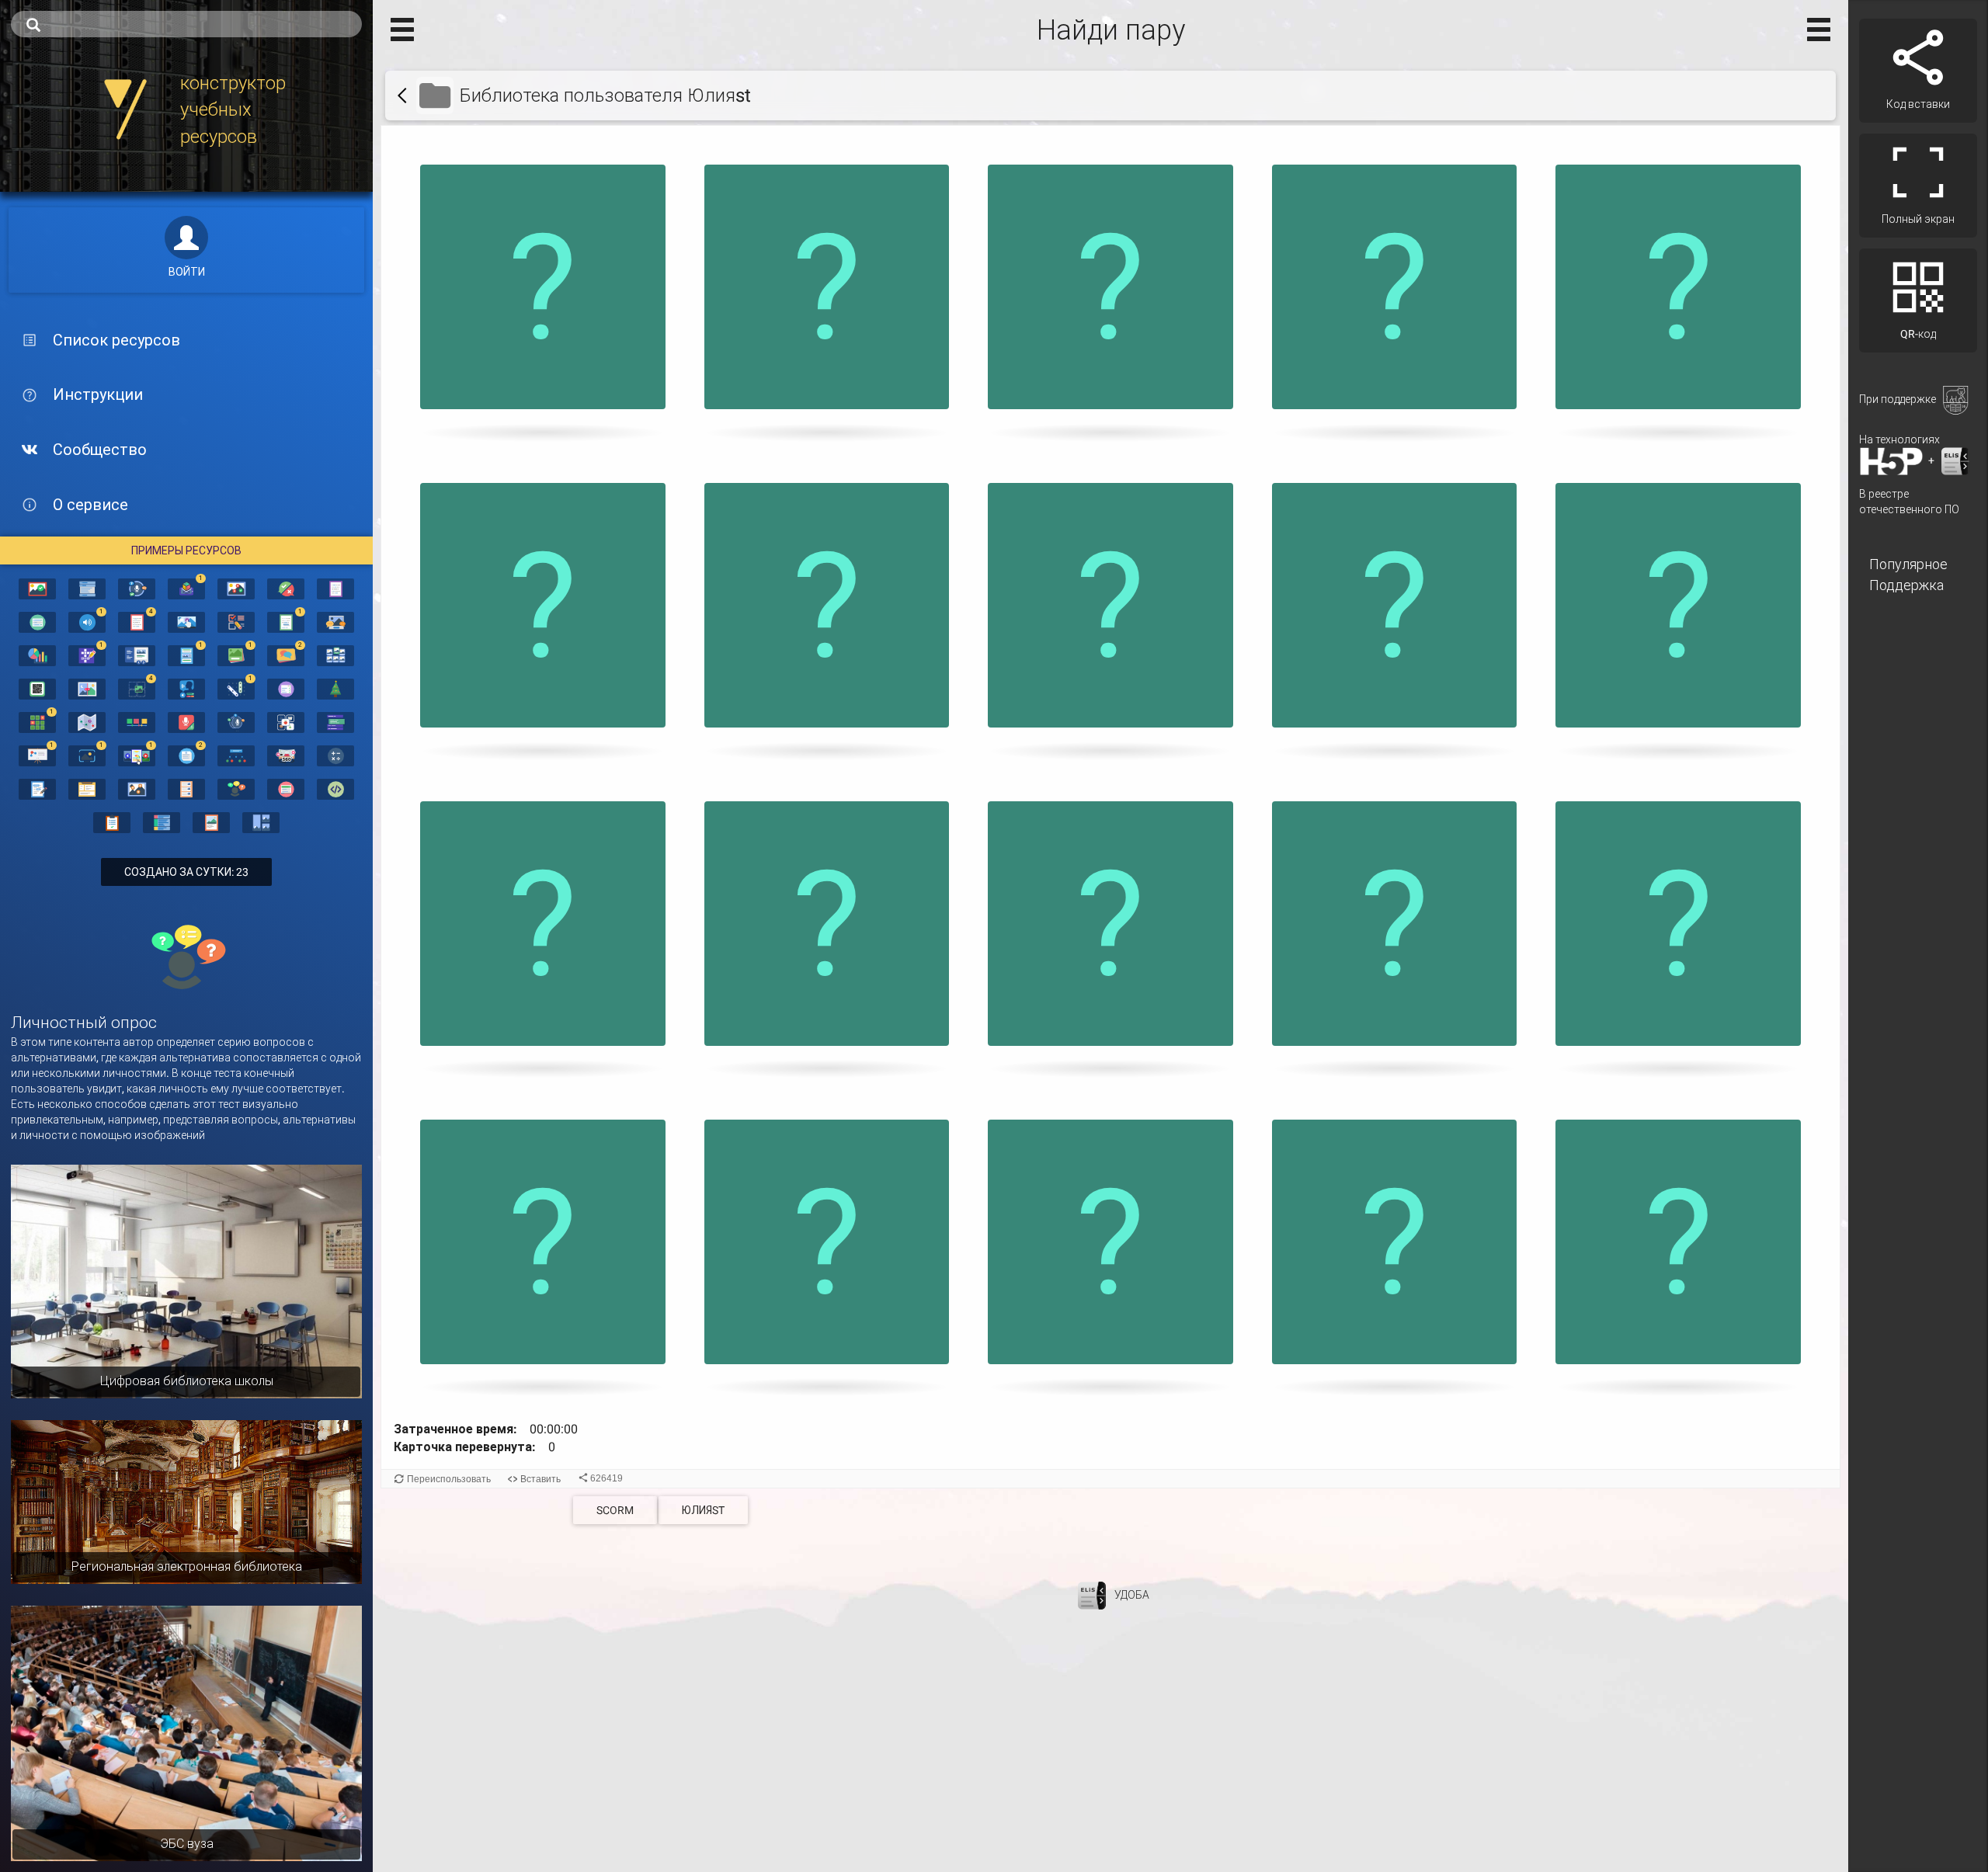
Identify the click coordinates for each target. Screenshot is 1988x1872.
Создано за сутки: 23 (186, 872)
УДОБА (1132, 1594)
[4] (137, 621)
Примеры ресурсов (186, 550)
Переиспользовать (449, 1479)
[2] (286, 655)
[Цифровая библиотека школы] (186, 1280)
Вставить (540, 1479)
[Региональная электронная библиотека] (186, 1501)
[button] (543, 295)
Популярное (1908, 564)
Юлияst (703, 1510)
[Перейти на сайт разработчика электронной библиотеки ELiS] (1092, 1594)
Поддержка (1906, 585)
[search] (186, 24)
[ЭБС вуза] (186, 1732)
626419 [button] (606, 1478)
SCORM (615, 1510)
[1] (186, 588)
